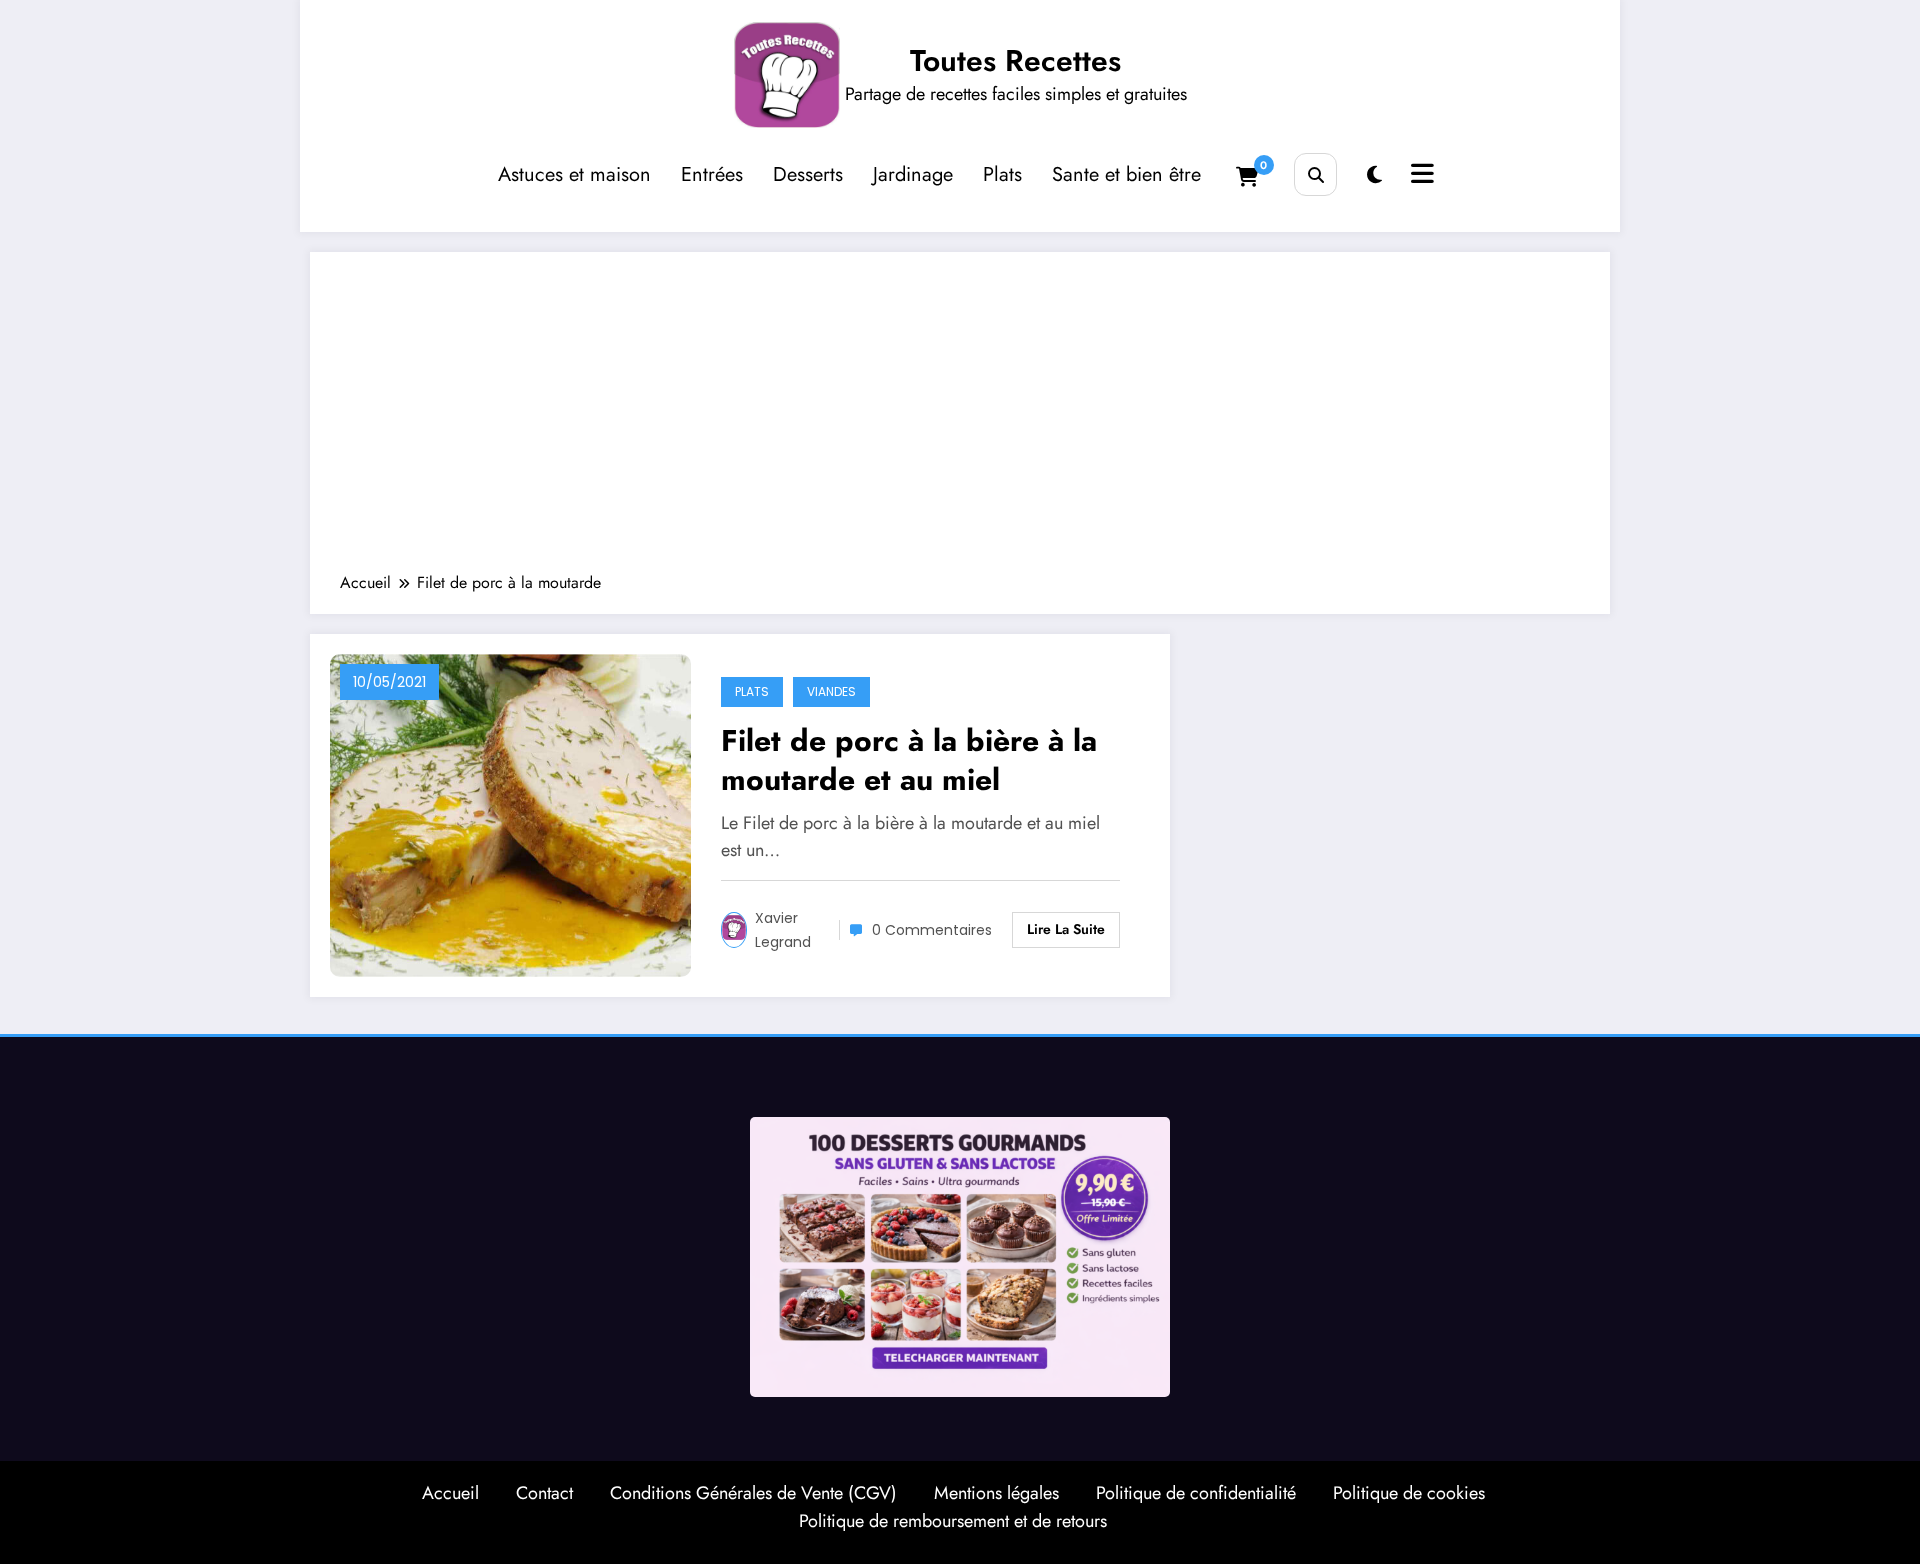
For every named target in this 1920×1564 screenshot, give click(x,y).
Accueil (450, 1493)
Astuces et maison (574, 174)
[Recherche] (1315, 174)
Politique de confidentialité (1196, 1493)
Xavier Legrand (783, 930)
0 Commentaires (932, 930)
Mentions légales (996, 1493)
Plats (1002, 174)
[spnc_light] (1374, 175)
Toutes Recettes (1015, 60)
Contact (544, 1493)
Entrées (712, 174)
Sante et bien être (1126, 174)
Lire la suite (1066, 929)
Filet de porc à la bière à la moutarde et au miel (909, 760)
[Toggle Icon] (1420, 176)
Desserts (808, 174)
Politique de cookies (1409, 1493)
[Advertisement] (960, 422)
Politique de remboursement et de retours (953, 1521)
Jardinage (913, 174)
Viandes (831, 691)
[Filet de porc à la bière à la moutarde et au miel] (510, 813)
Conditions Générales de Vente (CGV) (753, 1493)
